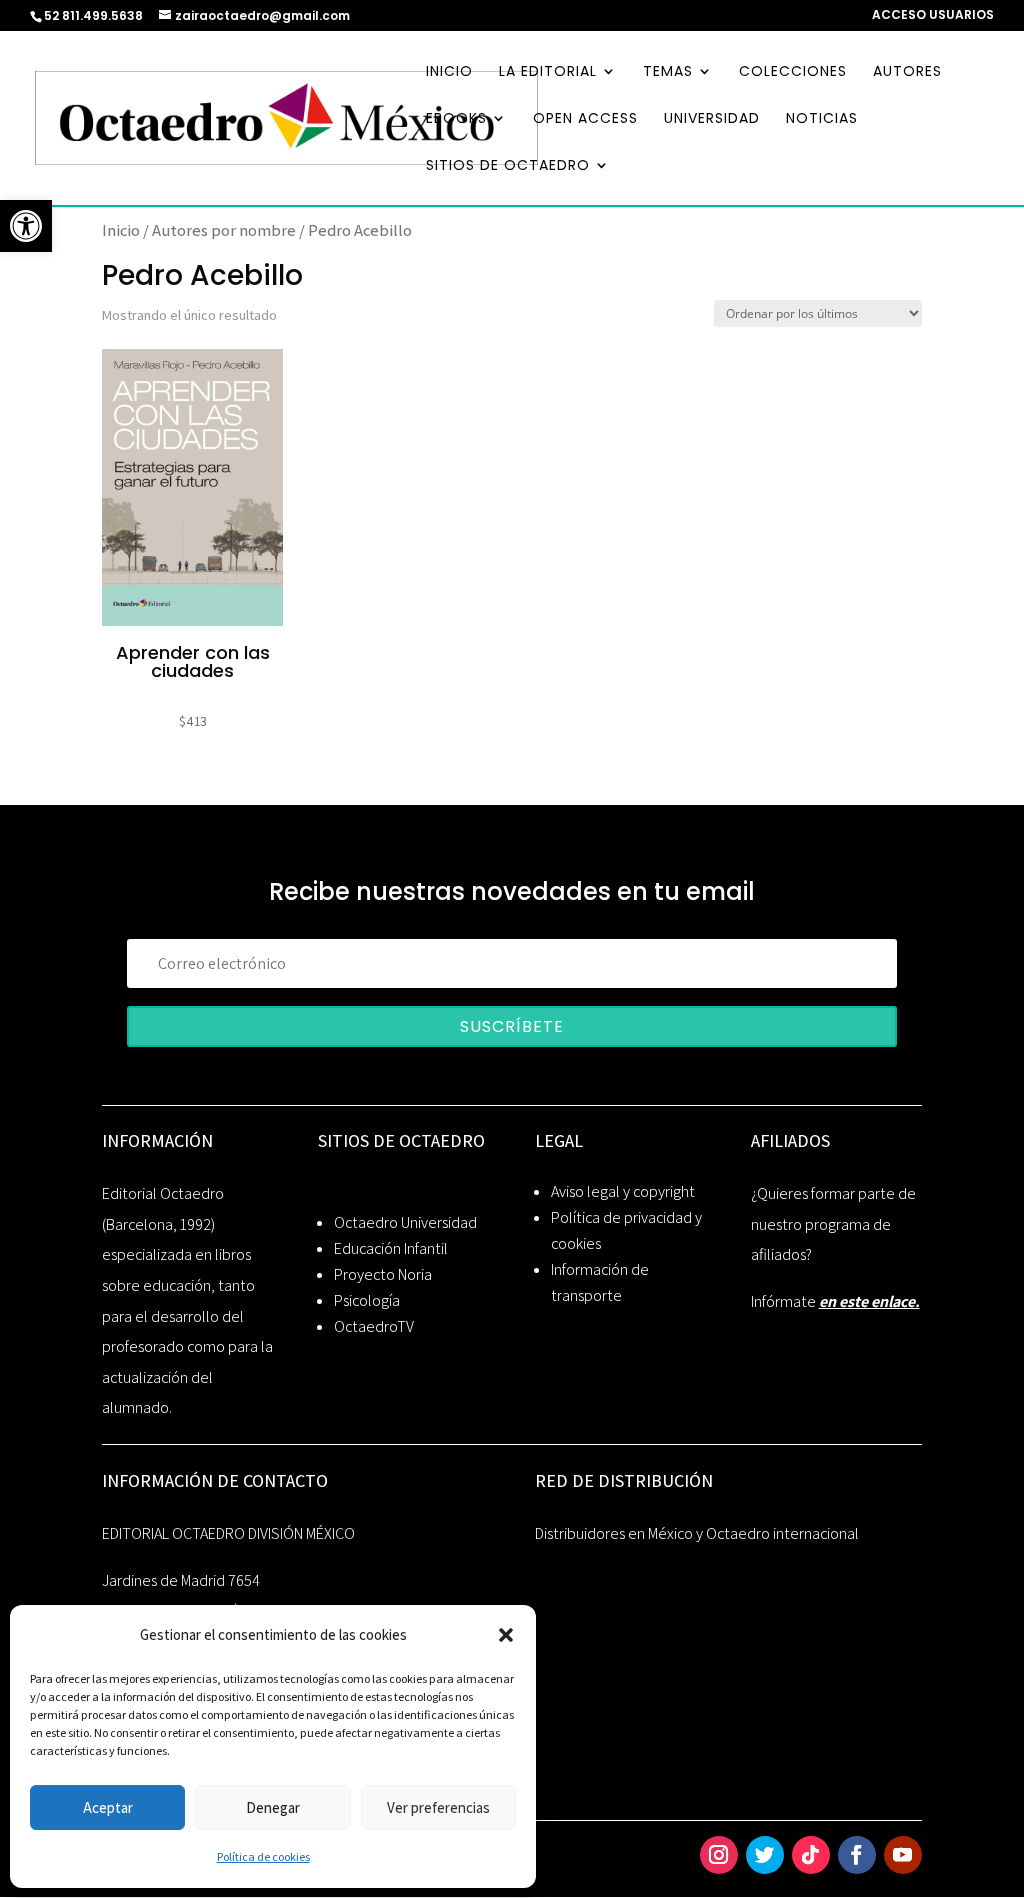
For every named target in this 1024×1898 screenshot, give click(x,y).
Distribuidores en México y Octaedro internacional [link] (697, 1533)
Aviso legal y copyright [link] (623, 1191)
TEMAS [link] (668, 72)
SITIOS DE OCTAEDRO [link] (508, 166)
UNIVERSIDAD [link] (712, 119)
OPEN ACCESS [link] (585, 119)
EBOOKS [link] (456, 119)
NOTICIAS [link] (822, 119)
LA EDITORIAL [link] (548, 72)
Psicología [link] (367, 1300)
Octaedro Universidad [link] (405, 1222)
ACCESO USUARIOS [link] (933, 16)
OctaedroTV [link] (374, 1326)
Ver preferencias (438, 1807)
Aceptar (108, 1807)
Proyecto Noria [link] (383, 1274)
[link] (26, 226)
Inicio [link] (121, 230)
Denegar (273, 1807)
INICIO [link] (449, 72)
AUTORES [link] (907, 72)
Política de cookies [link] (263, 1856)
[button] (506, 1635)
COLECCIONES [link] (793, 72)
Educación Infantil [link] (391, 1248)
